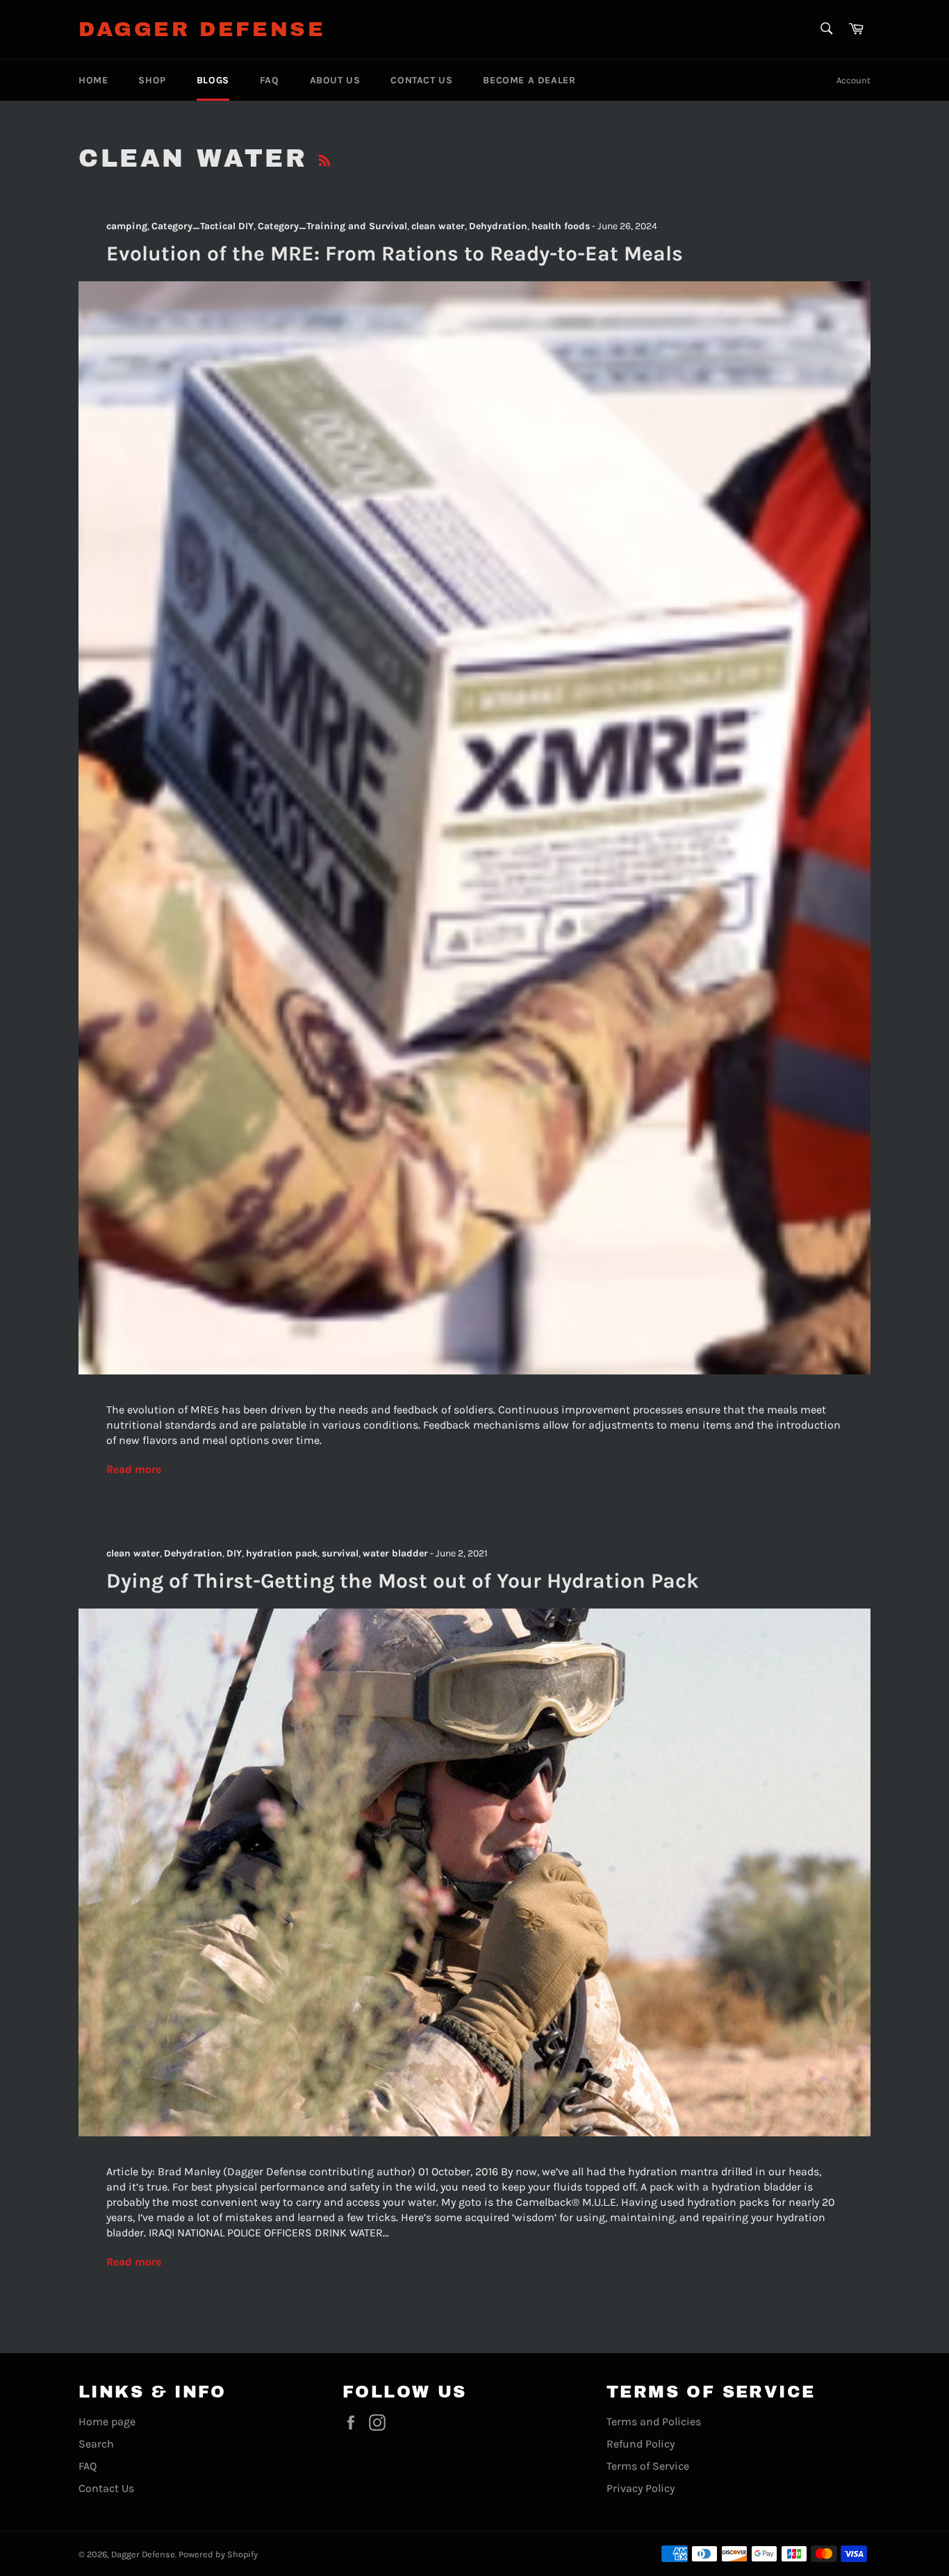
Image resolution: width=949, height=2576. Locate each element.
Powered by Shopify (218, 2554)
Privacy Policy (641, 2488)
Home (93, 80)
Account (853, 80)
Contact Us (421, 80)
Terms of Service (648, 2466)
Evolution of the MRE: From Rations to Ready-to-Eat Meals (395, 254)
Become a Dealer (529, 80)
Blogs (213, 80)
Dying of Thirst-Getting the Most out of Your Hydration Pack (403, 1581)
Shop (152, 80)
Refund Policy (641, 2444)
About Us (335, 80)
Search (96, 2444)
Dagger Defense (202, 29)
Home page (107, 2421)
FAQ (270, 80)
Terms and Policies (654, 2421)
